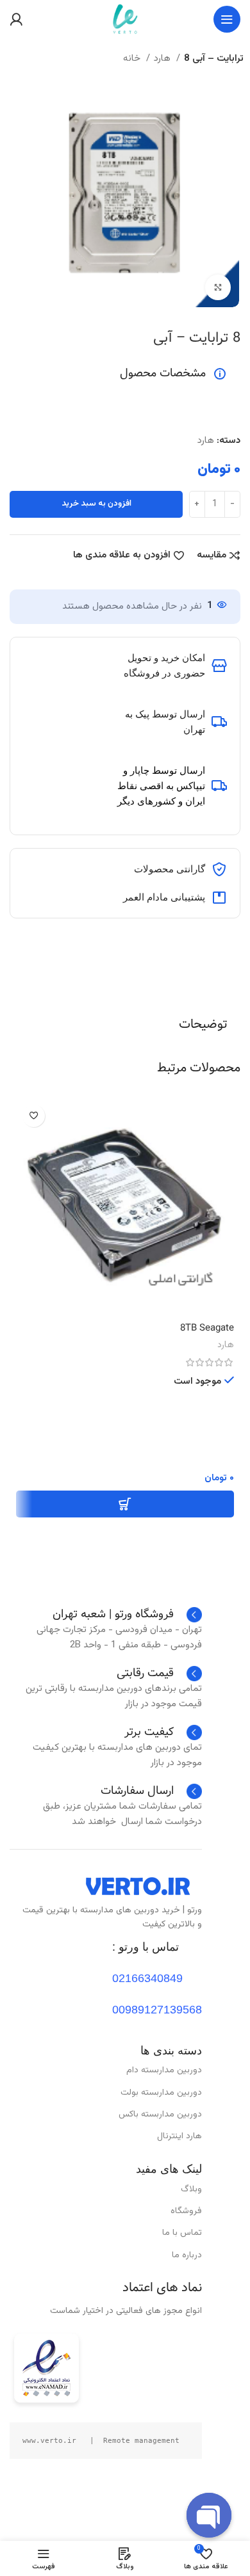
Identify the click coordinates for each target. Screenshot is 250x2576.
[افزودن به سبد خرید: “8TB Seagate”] (125, 1504)
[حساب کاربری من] (16, 19)
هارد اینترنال (179, 2136)
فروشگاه (186, 2211)
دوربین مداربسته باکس (160, 2115)
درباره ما (187, 2255)
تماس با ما (182, 2233)
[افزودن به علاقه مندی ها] (34, 1116)
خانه (133, 59)
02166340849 (147, 1978)
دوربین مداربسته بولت (161, 2093)
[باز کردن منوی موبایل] (227, 19)
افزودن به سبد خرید (96, 504)
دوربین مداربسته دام (164, 2070)
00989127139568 (157, 2010)
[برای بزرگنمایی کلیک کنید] (218, 287)
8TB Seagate (207, 1328)
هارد (163, 59)
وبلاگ (191, 2189)
